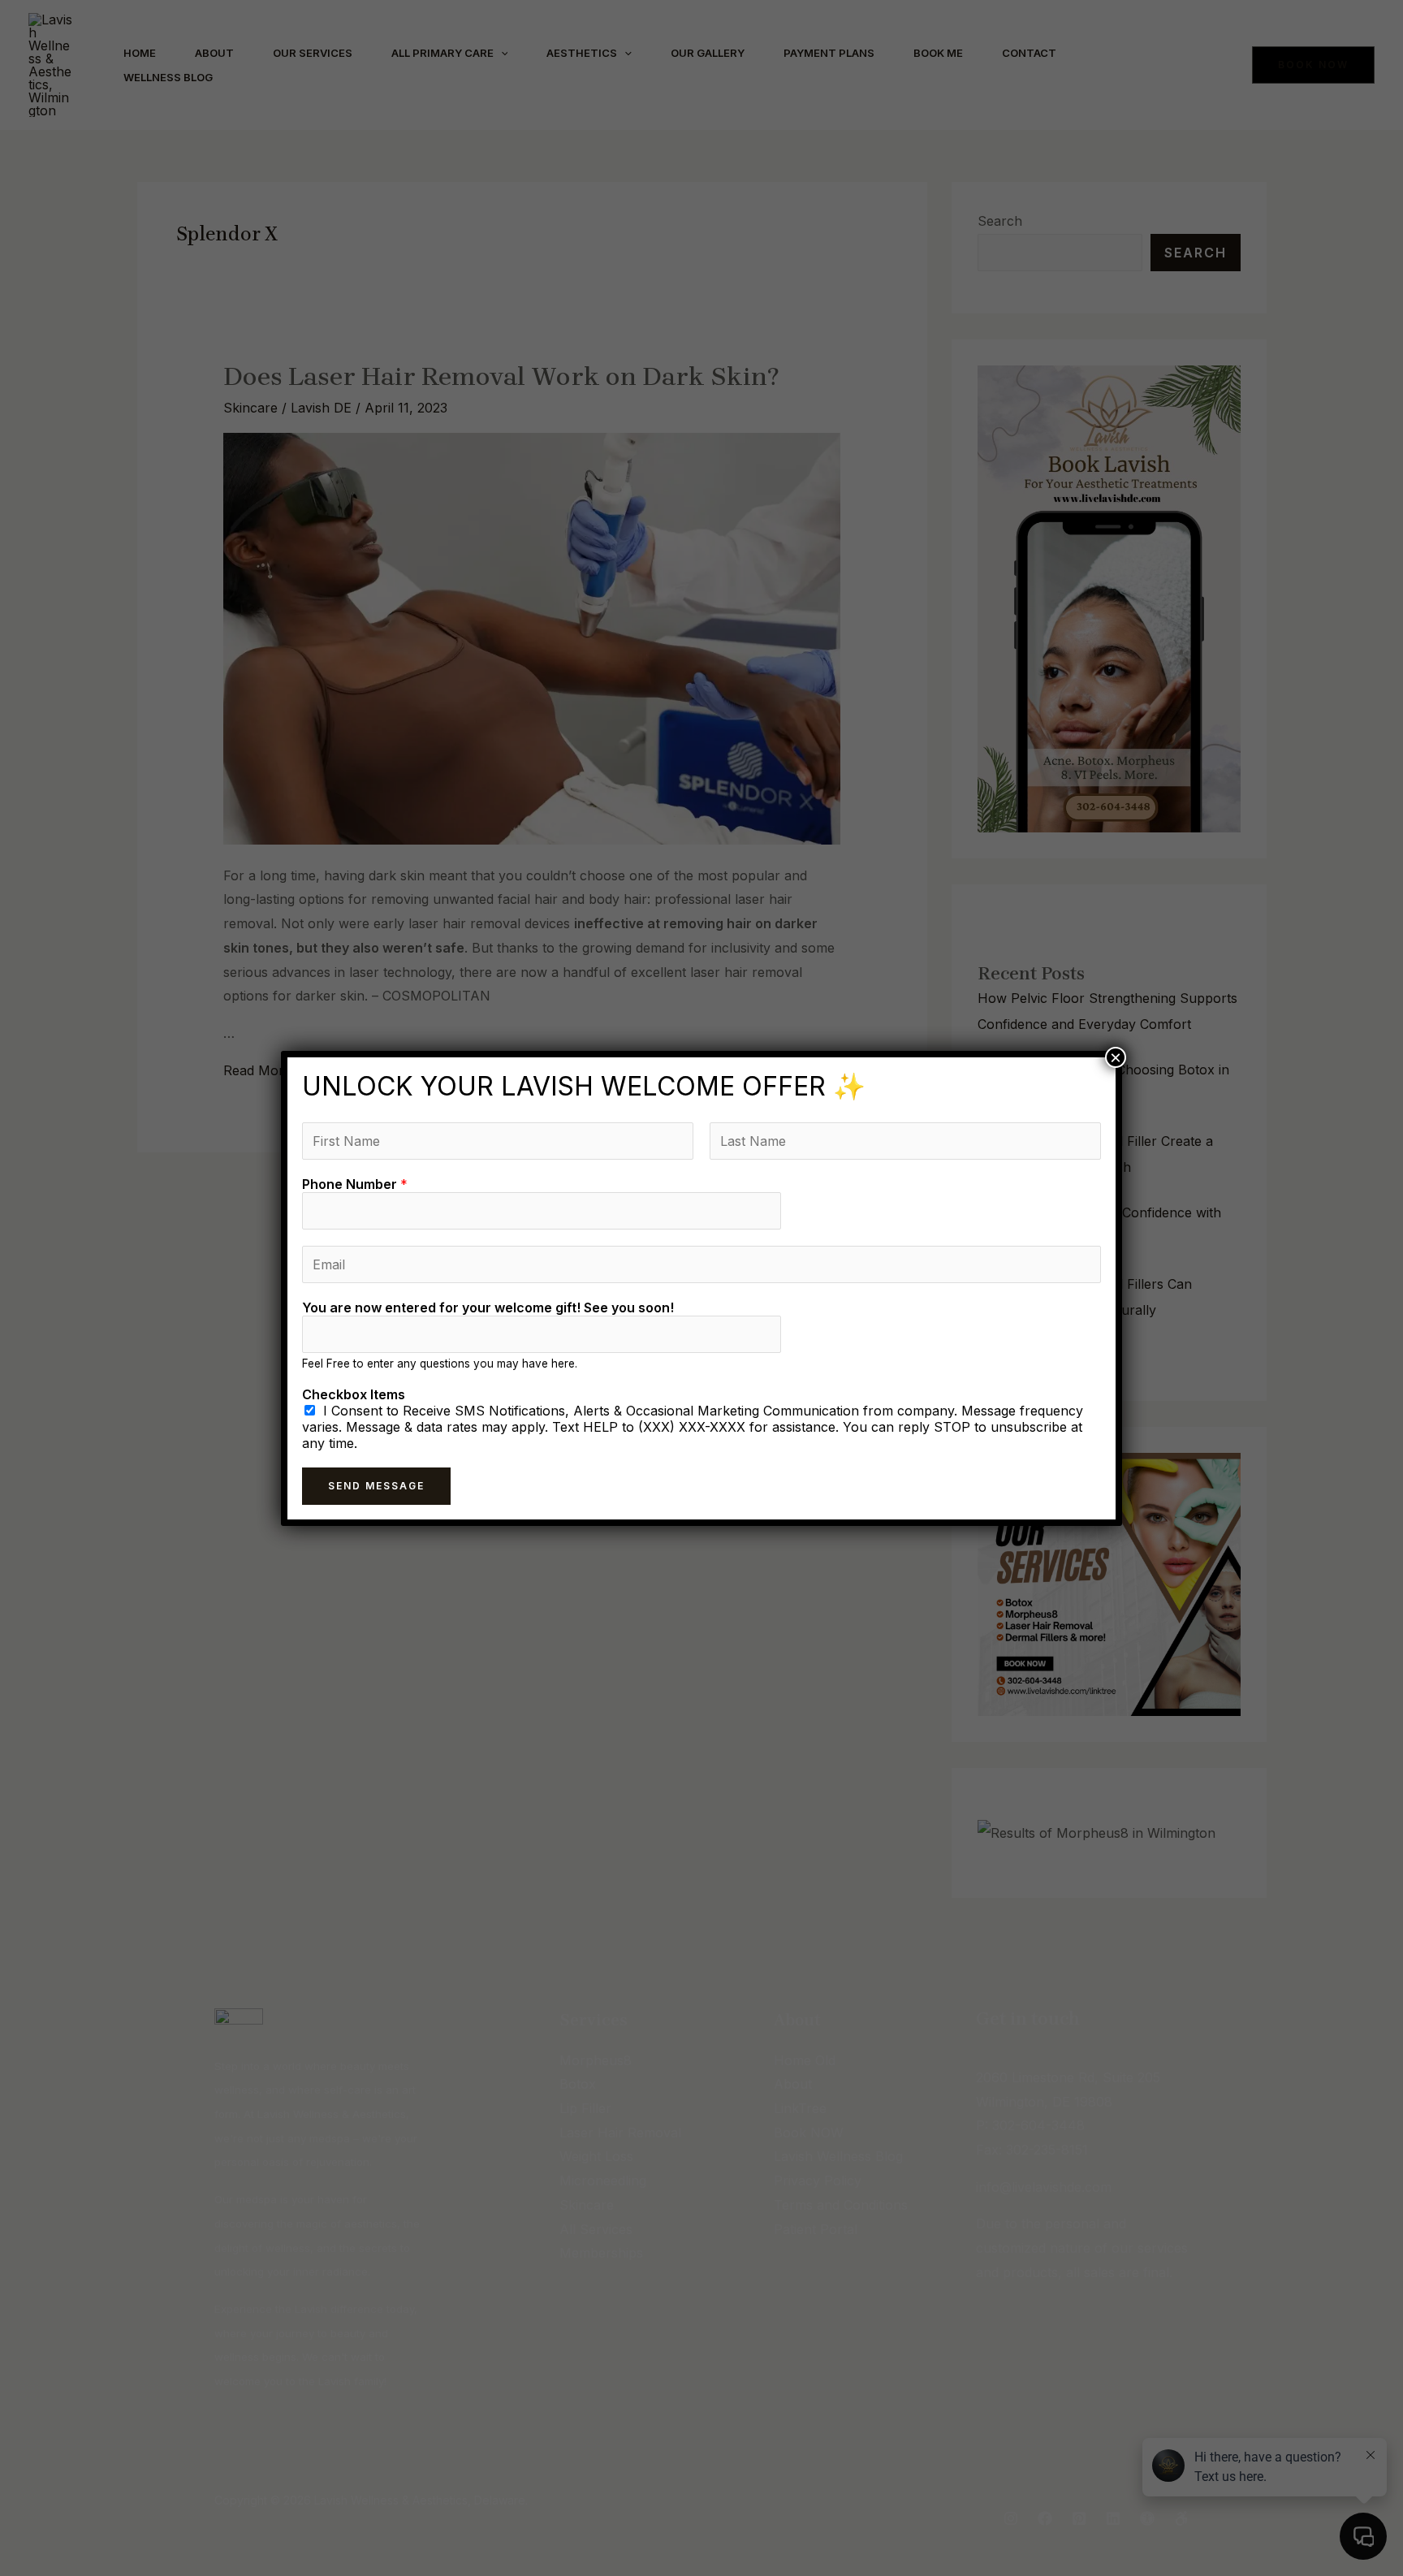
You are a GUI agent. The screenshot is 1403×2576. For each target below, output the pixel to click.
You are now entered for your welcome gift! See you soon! (488, 1307)
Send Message (376, 1486)
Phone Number (355, 1184)
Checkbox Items (354, 1394)
